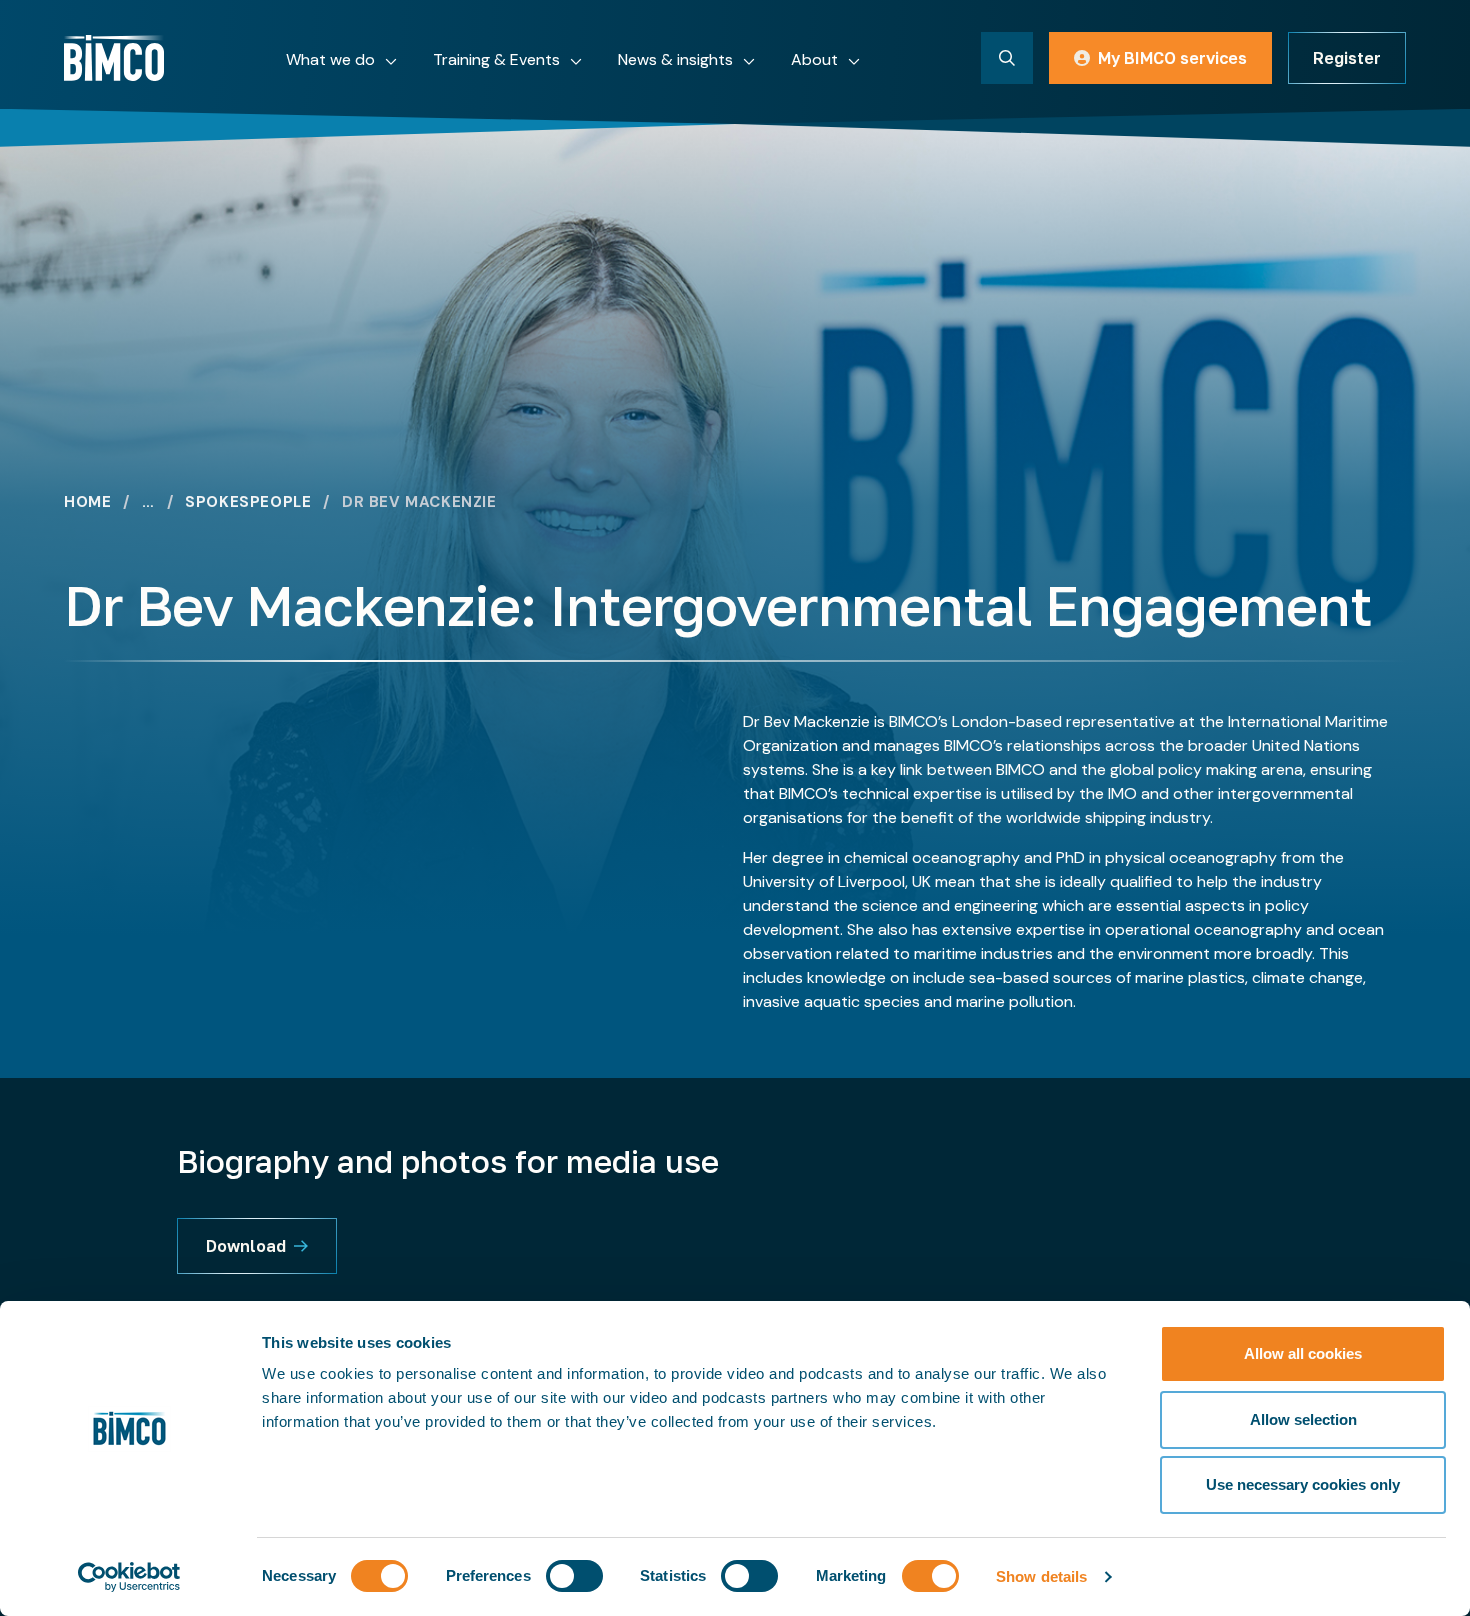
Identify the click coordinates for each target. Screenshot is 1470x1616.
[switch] (574, 1576)
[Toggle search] (1007, 58)
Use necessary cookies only (1303, 1484)
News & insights (675, 59)
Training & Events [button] (496, 59)
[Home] (114, 58)
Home (87, 502)
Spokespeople (248, 502)
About (814, 59)
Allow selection (1303, 1419)
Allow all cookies (1303, 1353)
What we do (330, 59)
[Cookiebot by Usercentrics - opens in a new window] (129, 1577)
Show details (1041, 1576)
